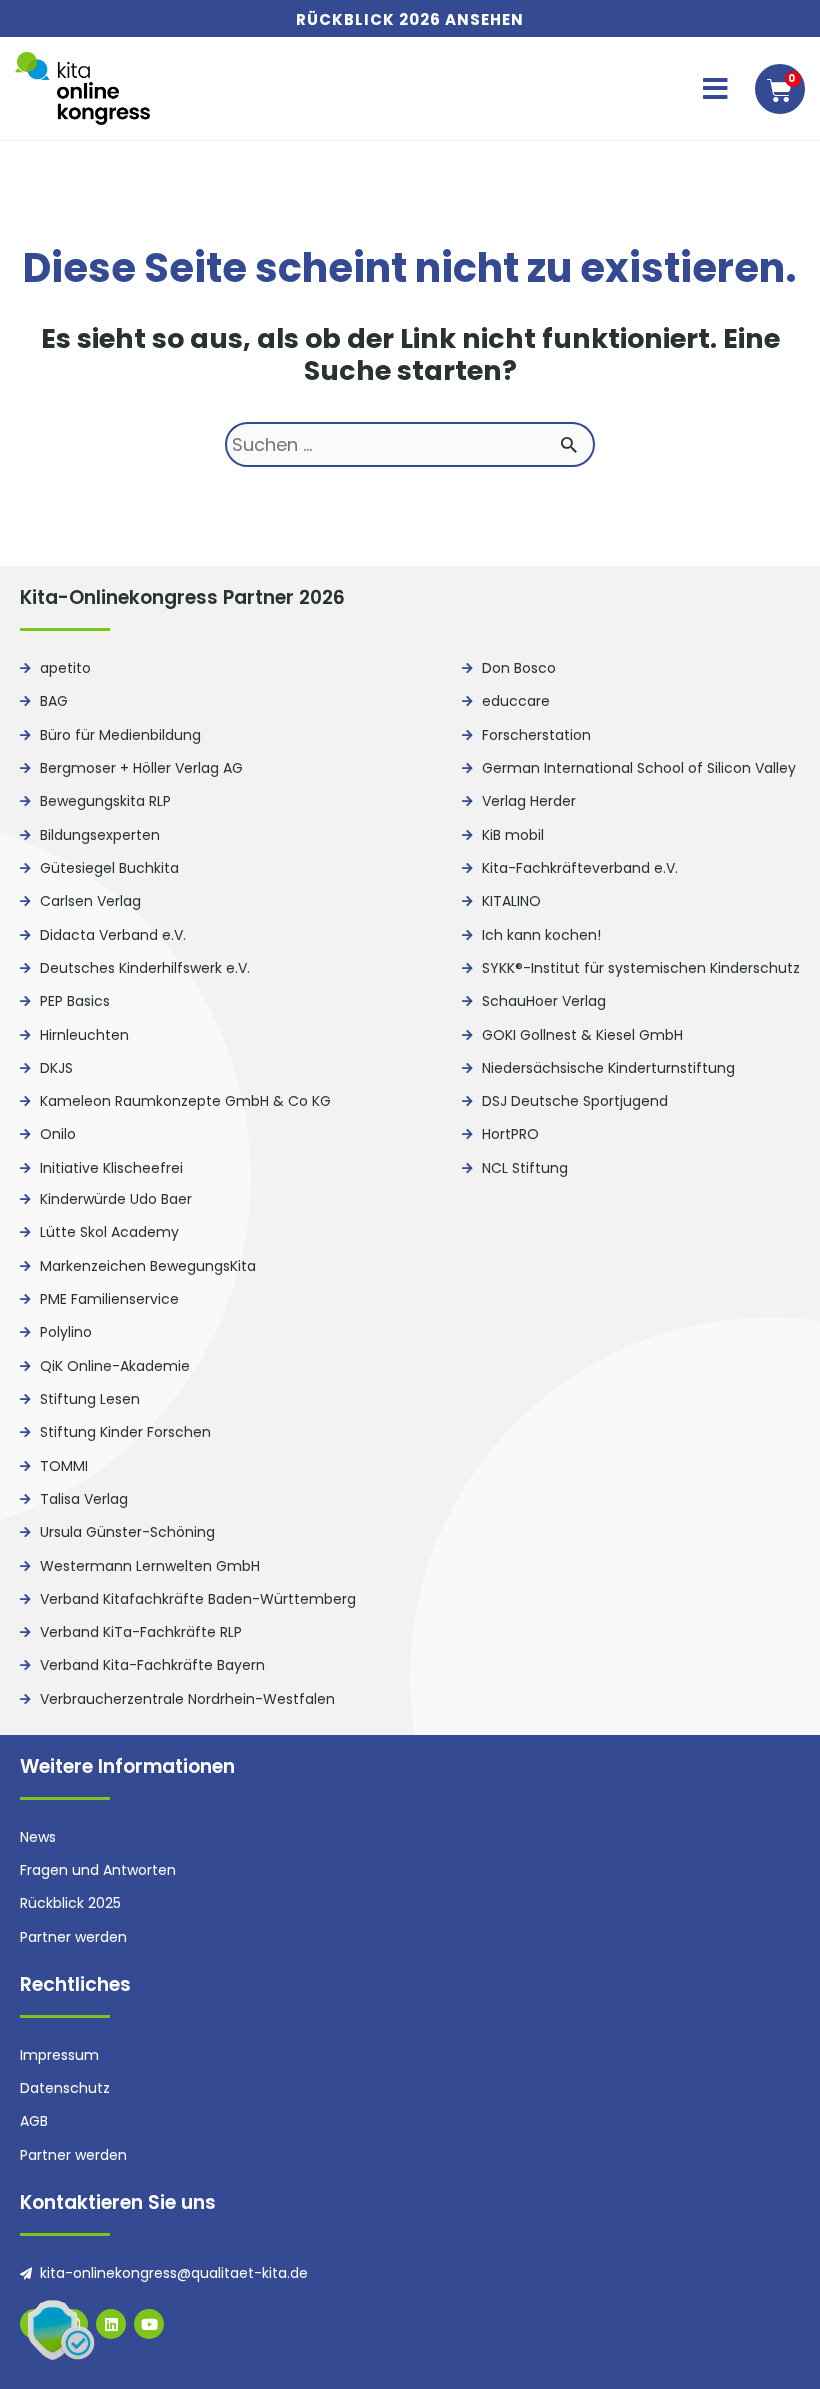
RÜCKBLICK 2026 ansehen (410, 19)
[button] (715, 89)
